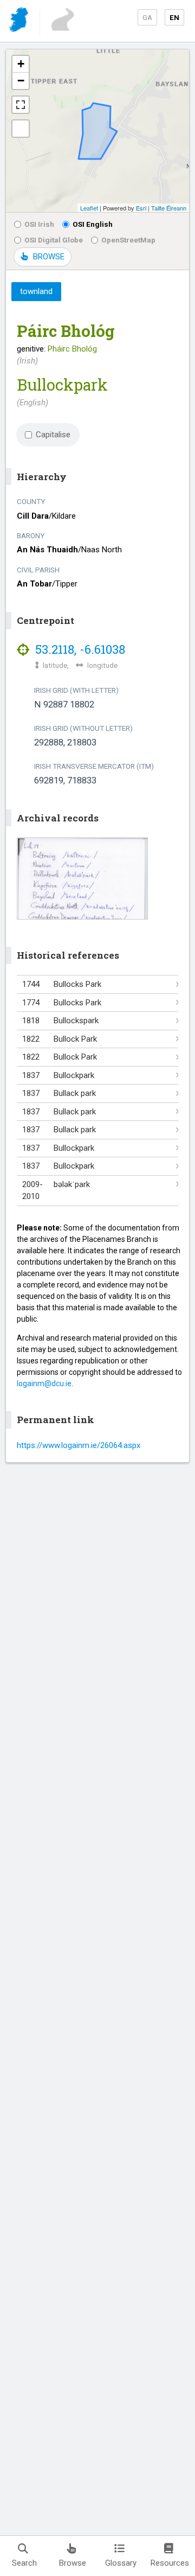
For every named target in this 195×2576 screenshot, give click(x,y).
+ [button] (21, 64)
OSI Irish (39, 224)
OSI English (93, 224)
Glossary (121, 2563)
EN (174, 17)
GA (147, 17)
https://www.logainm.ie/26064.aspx (79, 1445)
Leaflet (89, 208)
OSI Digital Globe (54, 240)
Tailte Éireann (169, 208)
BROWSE (49, 257)
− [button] (21, 81)
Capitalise (53, 435)
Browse (73, 2563)
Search (24, 2563)
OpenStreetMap (128, 240)
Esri (141, 208)
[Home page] (20, 21)
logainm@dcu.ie (44, 1383)
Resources (170, 2563)
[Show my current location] (21, 129)
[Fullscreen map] (21, 105)
